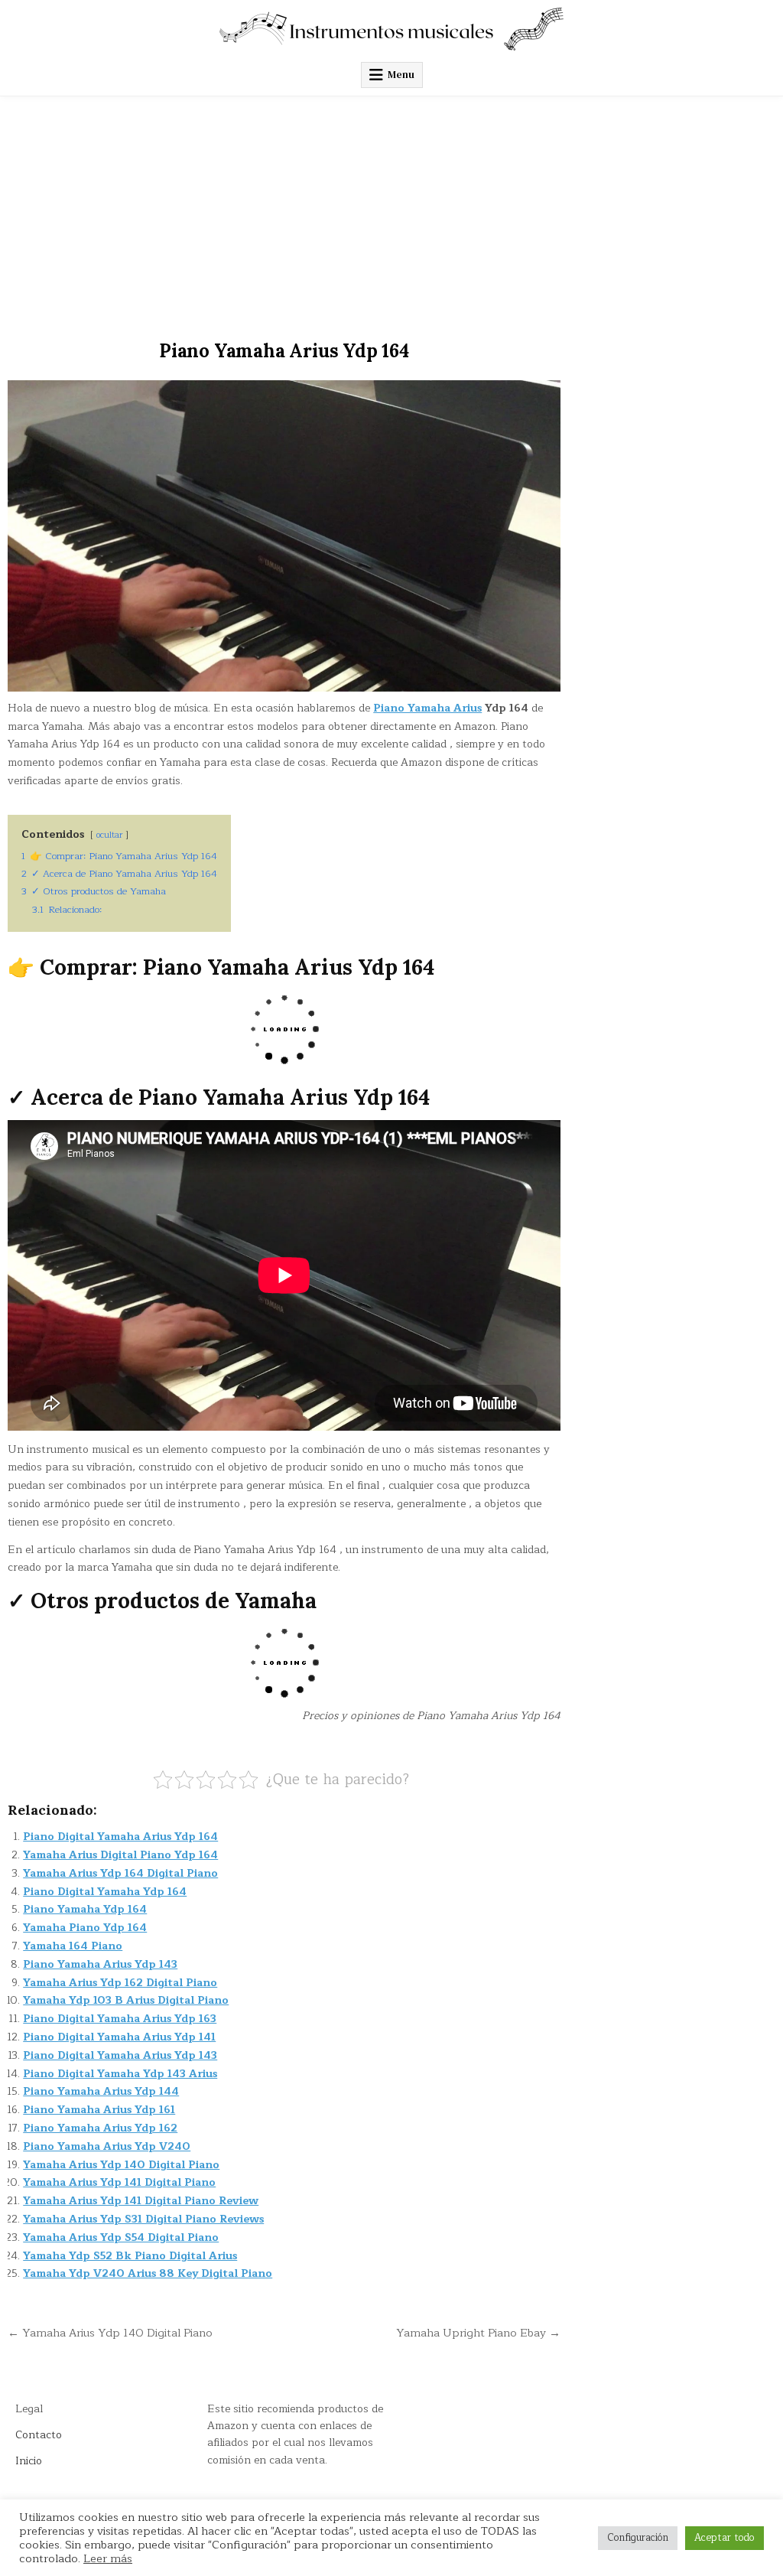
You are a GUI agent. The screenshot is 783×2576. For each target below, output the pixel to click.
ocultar (109, 835)
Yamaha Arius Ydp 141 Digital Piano (119, 2182)
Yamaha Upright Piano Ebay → (478, 2333)
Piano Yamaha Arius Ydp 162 (100, 2128)
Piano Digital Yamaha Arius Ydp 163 (120, 2019)
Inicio (29, 2461)
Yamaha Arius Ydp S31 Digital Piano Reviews (143, 2219)
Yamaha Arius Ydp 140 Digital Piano (121, 2165)
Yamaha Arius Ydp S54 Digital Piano (121, 2237)
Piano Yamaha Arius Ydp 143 (100, 1964)
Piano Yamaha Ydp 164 (85, 1909)
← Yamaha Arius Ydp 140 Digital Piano (110, 2333)
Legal (29, 2409)
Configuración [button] (638, 2538)
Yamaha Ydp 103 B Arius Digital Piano (126, 2000)
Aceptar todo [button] (725, 2538)
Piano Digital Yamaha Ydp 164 (105, 1892)
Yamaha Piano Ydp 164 (85, 1928)
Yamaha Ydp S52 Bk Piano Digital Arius (130, 2256)
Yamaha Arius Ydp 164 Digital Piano (120, 1873)
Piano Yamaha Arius (427, 708)
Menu (401, 75)
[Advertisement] (391, 211)
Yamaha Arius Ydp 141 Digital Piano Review (141, 2201)
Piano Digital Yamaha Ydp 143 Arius (120, 2074)
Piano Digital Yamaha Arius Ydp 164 (120, 1837)
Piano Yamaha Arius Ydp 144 (101, 2091)
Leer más (108, 2558)
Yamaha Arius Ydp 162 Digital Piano (120, 1983)
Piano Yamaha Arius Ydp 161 (99, 2110)
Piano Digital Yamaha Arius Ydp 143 (120, 2055)
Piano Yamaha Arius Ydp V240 (107, 2146)
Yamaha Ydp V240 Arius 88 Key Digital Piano (148, 2273)
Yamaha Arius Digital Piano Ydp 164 (120, 1855)
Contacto (39, 2435)
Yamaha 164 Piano (73, 1946)
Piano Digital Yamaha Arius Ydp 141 (119, 2037)
